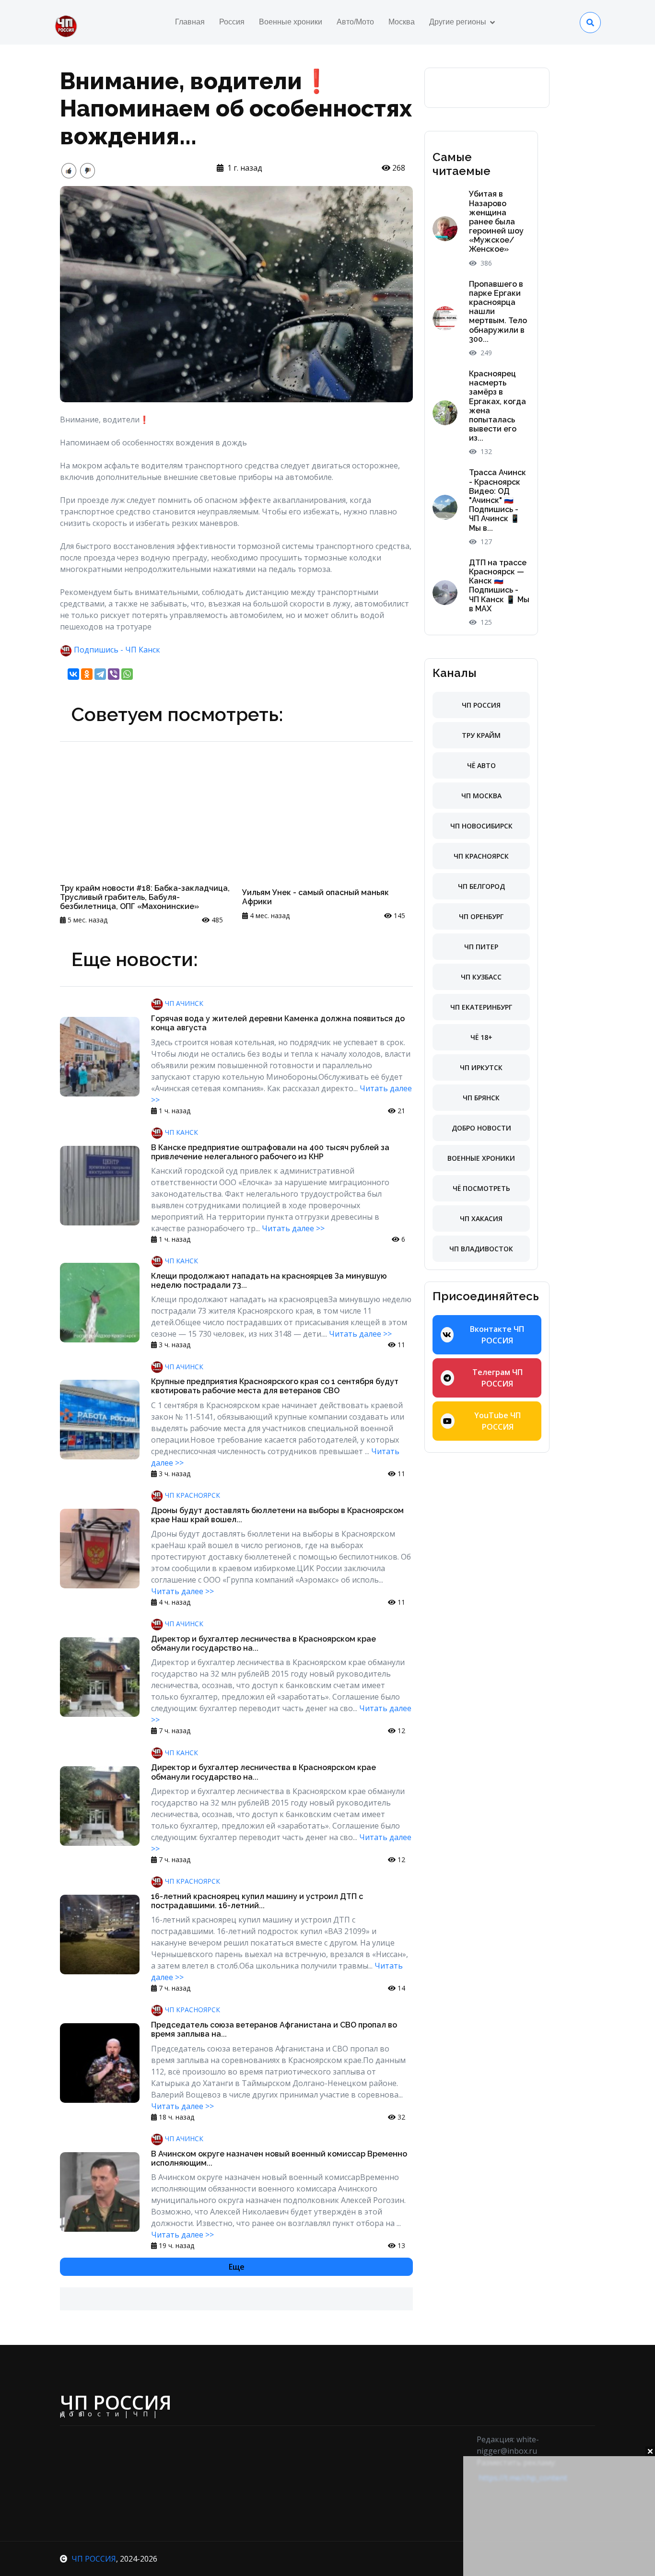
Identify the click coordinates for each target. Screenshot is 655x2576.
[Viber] (114, 674)
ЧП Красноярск (192, 1495)
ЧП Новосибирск (481, 826)
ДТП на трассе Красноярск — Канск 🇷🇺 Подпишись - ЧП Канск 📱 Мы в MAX (499, 586)
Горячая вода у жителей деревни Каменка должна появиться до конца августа (278, 1023)
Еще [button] (237, 2267)
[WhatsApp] (127, 674)
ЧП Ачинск (183, 1003)
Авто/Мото (355, 22)
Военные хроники (291, 22)
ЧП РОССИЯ (94, 2559)
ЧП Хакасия (481, 1218)
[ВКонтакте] (73, 674)
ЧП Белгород (481, 886)
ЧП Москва (481, 796)
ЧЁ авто (481, 765)
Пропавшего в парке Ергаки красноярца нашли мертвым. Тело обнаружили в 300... (498, 312)
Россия (232, 22)
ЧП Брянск (481, 1098)
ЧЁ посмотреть (481, 1188)
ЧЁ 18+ (481, 1037)
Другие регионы (458, 22)
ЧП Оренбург (481, 916)
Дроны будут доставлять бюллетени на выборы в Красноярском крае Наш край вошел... (277, 1515)
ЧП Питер (481, 947)
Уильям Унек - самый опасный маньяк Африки (316, 897)
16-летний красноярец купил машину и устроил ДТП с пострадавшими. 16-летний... (257, 1901)
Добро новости (481, 1128)
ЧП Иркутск (481, 1067)
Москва (402, 22)
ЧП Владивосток (481, 1249)
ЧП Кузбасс (481, 977)
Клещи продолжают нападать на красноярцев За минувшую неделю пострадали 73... (269, 1281)
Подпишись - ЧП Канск (117, 650)
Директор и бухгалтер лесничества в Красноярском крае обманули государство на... (263, 1644)
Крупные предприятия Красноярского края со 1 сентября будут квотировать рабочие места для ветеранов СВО (275, 1386)
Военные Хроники (481, 1158)
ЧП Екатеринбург (481, 1007)
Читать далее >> (293, 1228)
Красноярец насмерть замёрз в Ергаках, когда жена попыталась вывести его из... (497, 406)
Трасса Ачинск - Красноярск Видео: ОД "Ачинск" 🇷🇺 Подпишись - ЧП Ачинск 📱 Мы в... (497, 500)
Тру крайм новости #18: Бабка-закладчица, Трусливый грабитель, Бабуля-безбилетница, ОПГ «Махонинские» (145, 897)
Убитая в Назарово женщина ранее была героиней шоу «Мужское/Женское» (496, 221)
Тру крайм (481, 735)
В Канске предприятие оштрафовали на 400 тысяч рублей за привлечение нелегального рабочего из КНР (270, 1152)
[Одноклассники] (87, 674)
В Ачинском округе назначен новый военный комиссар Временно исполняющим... (279, 2158)
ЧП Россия (481, 705)
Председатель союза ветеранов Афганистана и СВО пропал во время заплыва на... (274, 2029)
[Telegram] (100, 674)
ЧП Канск (181, 1132)
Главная (190, 22)
